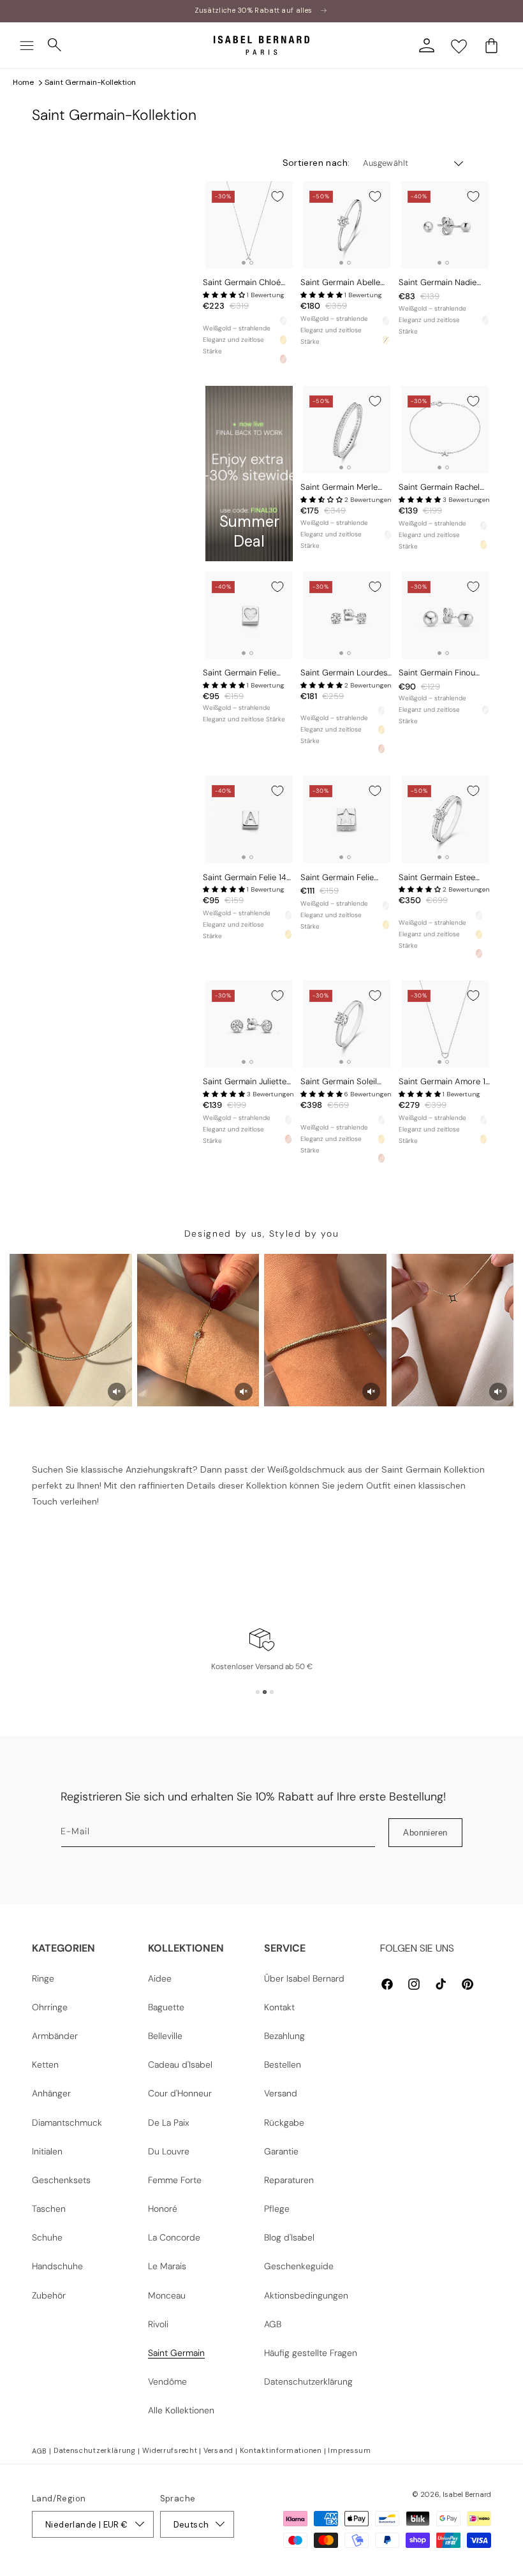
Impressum (349, 2450)
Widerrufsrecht (170, 2450)
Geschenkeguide (299, 2266)
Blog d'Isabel (289, 2237)
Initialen (47, 2151)
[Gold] (283, 340)
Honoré (163, 2209)
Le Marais (167, 2266)
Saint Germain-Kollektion (90, 82)
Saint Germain (176, 2353)
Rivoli (158, 2324)
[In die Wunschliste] (277, 196)
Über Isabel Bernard (304, 1978)
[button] (27, 45)
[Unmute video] (117, 1392)
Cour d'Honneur (180, 2093)
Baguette (166, 2007)
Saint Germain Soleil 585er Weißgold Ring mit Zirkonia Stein (340, 1082)
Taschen (49, 2209)
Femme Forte (175, 2180)
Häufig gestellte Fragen (311, 2353)
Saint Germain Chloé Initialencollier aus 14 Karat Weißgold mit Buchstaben (242, 283)
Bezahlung (284, 2036)
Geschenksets (61, 2180)
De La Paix (169, 2123)
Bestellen (283, 2064)
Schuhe (47, 2237)
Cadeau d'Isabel (180, 2064)
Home (23, 82)
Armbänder (55, 2036)
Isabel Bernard (467, 2494)
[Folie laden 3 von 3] (272, 1692)
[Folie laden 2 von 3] (265, 1692)
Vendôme (167, 2381)
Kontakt (279, 2007)
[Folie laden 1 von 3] (258, 1692)
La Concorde (174, 2237)
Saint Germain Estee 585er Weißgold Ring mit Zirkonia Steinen (438, 878)
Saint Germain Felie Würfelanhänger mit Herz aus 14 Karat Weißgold (239, 673)
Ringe (43, 1978)
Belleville (165, 2036)
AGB (273, 2324)
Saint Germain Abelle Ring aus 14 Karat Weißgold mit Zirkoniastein (340, 283)
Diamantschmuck (67, 2123)
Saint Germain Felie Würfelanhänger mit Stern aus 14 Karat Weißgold (337, 878)
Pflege (277, 2209)
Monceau (167, 2295)
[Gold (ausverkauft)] (386, 340)
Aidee (160, 1978)
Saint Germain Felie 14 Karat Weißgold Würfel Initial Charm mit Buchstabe (245, 878)
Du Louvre (169, 2151)
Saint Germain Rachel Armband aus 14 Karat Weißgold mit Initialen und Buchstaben (440, 488)
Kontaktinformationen (281, 2450)
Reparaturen (289, 2180)
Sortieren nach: (316, 163)
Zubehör (49, 2295)
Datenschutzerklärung (308, 2381)
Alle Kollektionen (181, 2410)
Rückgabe (284, 2123)
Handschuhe (57, 2266)
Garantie (281, 2151)
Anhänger (51, 2093)
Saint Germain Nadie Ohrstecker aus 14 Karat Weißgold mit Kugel (443, 283)
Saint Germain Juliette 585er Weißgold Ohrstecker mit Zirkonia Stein (247, 1082)
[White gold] (283, 321)
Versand (281, 2093)
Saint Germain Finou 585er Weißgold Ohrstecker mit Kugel (438, 673)
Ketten (45, 2064)
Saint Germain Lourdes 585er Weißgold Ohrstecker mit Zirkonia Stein (344, 673)
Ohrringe (50, 2007)
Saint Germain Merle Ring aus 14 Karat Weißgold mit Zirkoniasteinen (339, 488)
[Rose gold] (283, 359)
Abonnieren (425, 1833)
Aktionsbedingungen (306, 2295)
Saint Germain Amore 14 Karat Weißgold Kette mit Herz (445, 1082)
